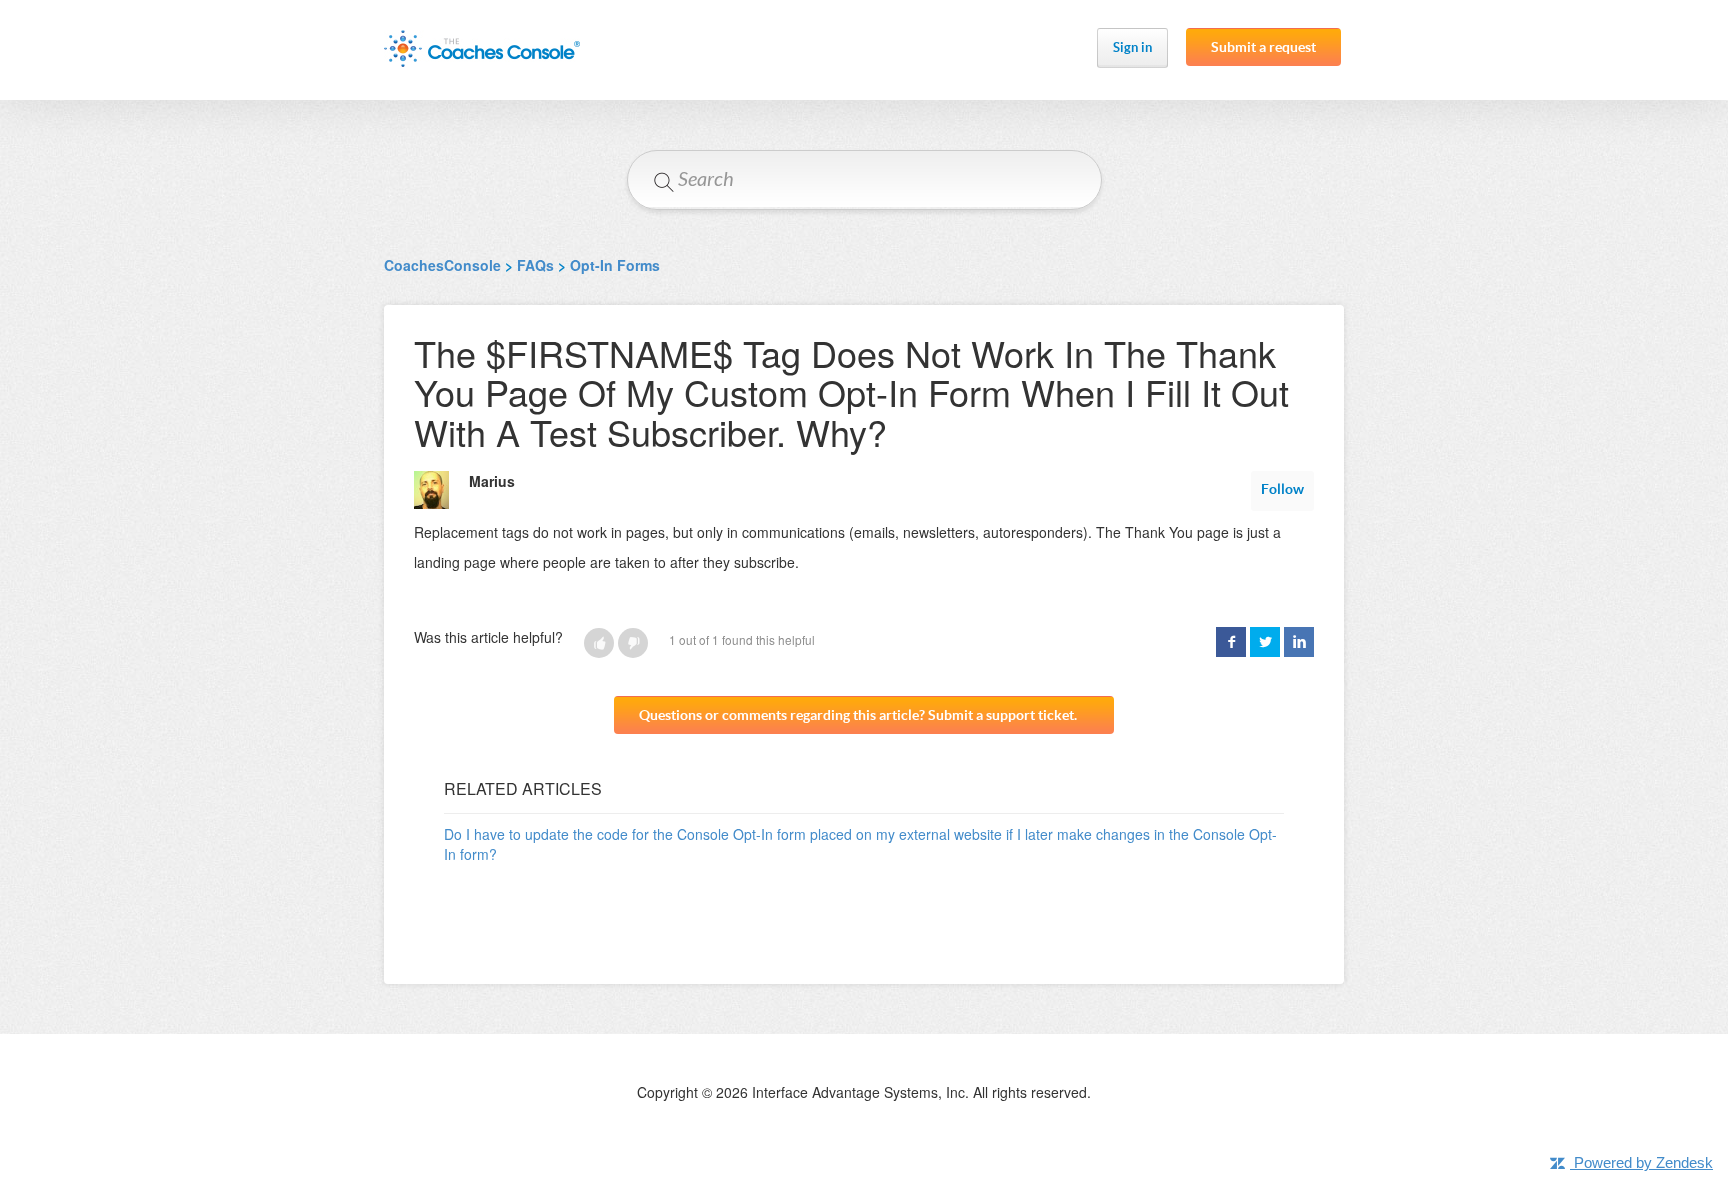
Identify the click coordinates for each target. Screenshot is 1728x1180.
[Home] (482, 48)
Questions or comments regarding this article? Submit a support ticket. (858, 715)
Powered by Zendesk (1643, 1162)
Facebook (1231, 642)
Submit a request (1263, 47)
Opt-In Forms (615, 265)
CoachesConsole (442, 265)
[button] (599, 643)
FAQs (535, 265)
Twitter (1265, 642)
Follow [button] (1282, 489)
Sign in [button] (1132, 47)
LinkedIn (1299, 642)
